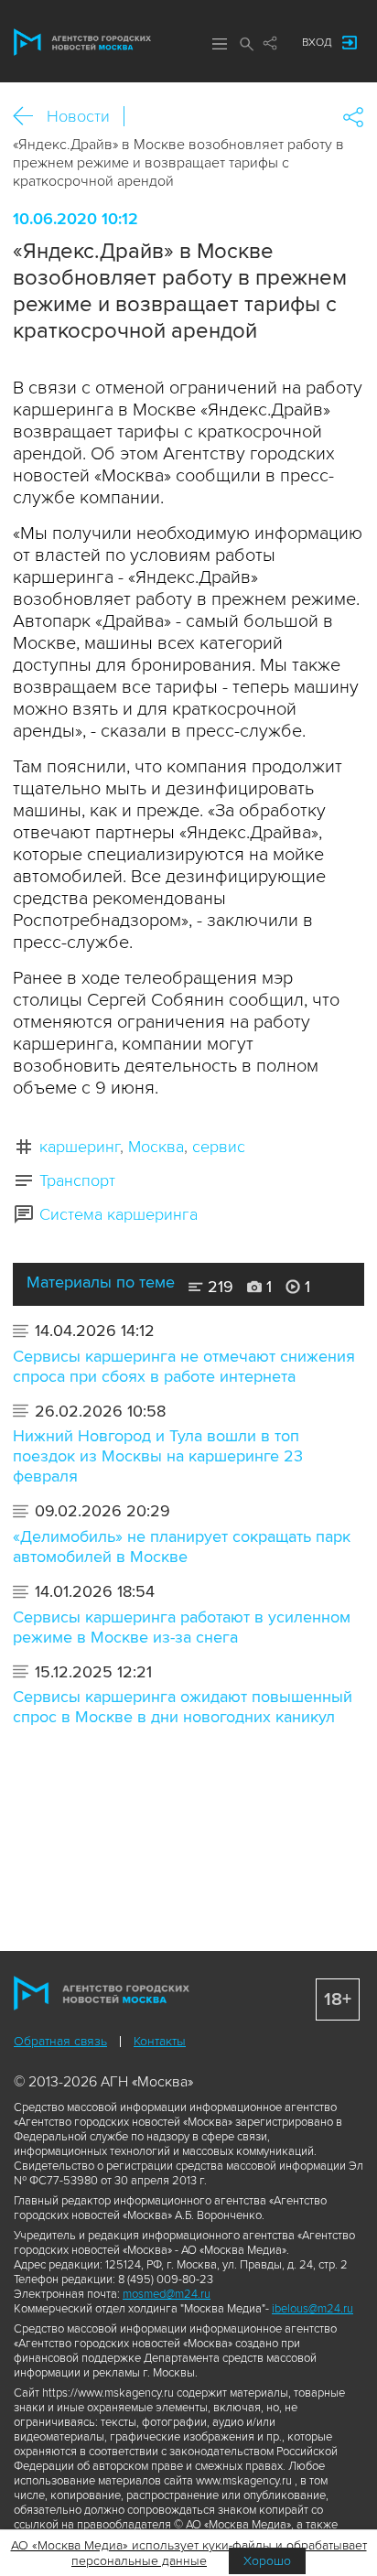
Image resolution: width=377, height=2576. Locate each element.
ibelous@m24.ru (312, 2309)
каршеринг (80, 1147)
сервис (219, 1147)
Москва (156, 1147)
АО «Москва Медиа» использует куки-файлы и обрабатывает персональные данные (189, 2553)
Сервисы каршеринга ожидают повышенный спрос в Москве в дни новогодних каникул (183, 1707)
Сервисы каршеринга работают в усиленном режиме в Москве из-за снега (182, 1627)
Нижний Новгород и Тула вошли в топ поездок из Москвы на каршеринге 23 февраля (158, 1456)
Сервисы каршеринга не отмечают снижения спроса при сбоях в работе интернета (184, 1366)
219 (218, 1287)
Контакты (160, 2041)
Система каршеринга (118, 1214)
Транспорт (77, 1180)
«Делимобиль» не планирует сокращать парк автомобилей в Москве (182, 1547)
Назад (30, 117)
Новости (78, 116)
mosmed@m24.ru (167, 2294)
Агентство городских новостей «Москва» (82, 42)
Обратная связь (60, 2041)
